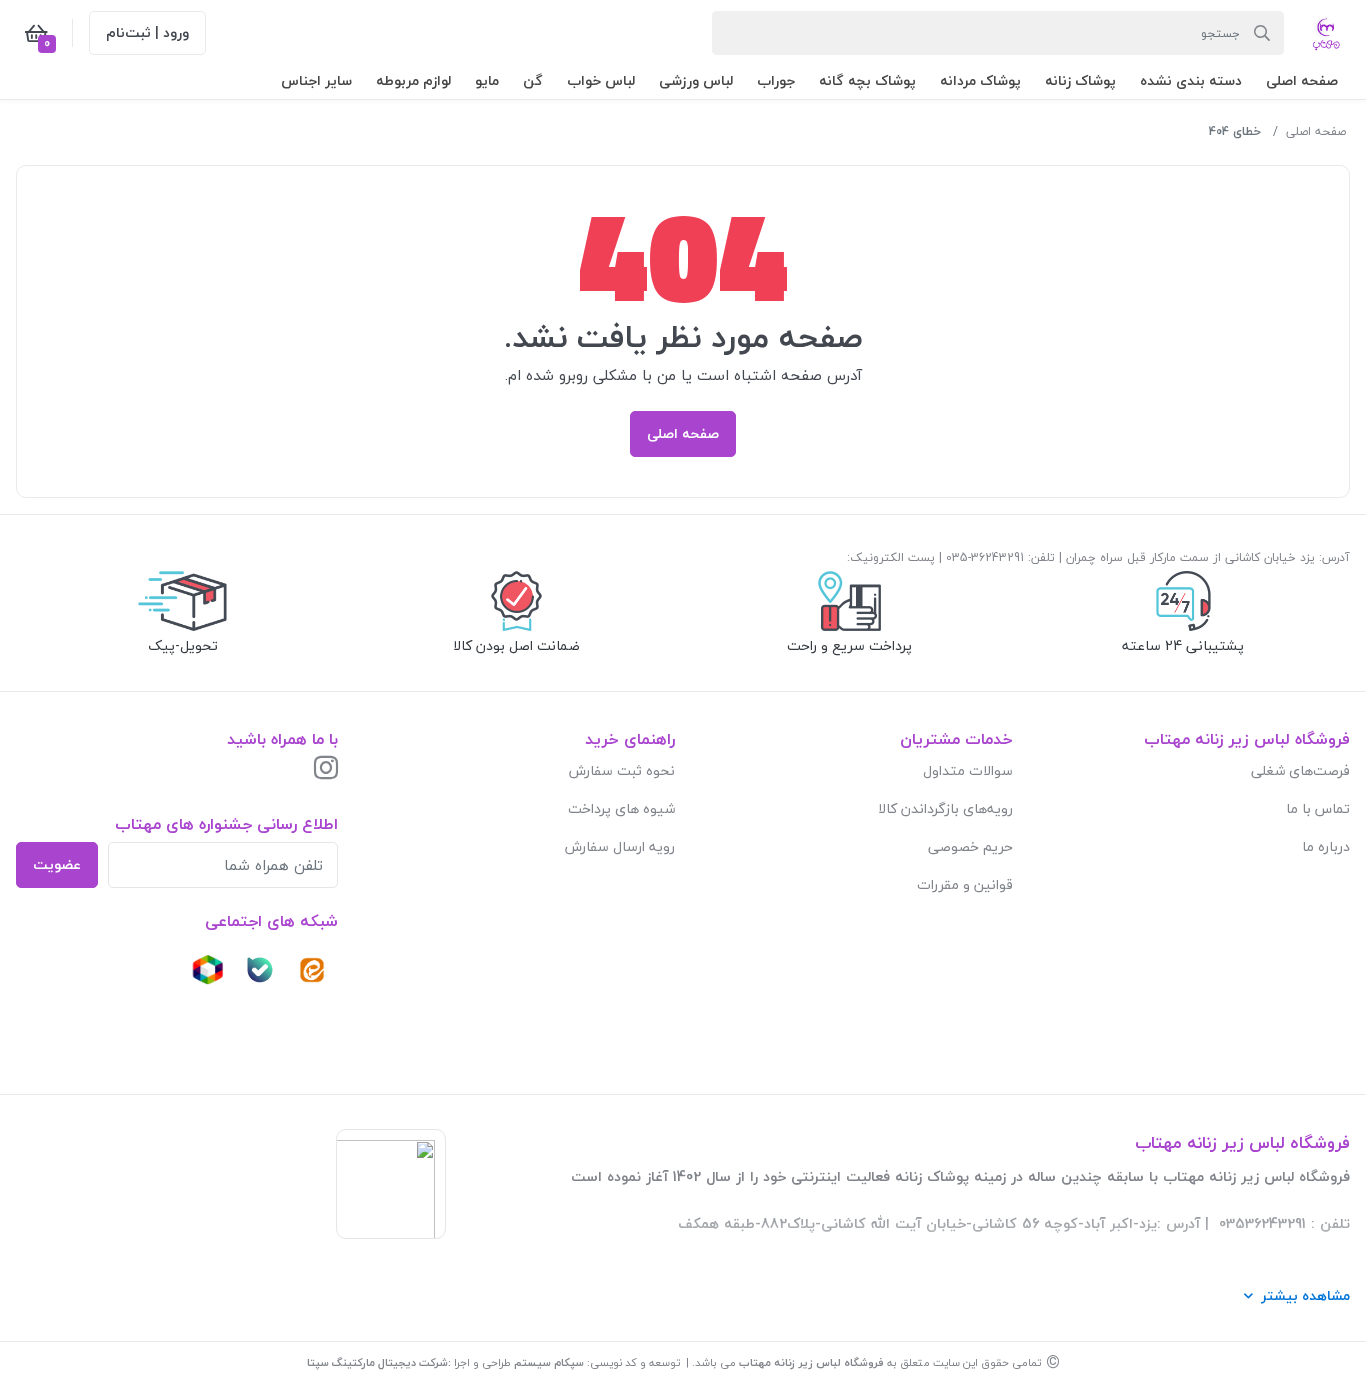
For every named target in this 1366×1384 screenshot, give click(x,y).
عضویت (57, 864)
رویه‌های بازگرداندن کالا (945, 808)
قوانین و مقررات (965, 884)
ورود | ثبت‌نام (147, 32)
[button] (1302, 80)
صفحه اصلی (1316, 131)
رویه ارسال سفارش (620, 846)
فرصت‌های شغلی (1300, 770)
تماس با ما (1318, 808)
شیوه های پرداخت (621, 808)
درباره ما (1326, 846)
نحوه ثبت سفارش (622, 770)
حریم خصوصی (970, 846)
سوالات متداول (968, 770)
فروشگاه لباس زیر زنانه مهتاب (811, 1362)
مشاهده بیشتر (1305, 1295)
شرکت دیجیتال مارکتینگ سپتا (377, 1362)
